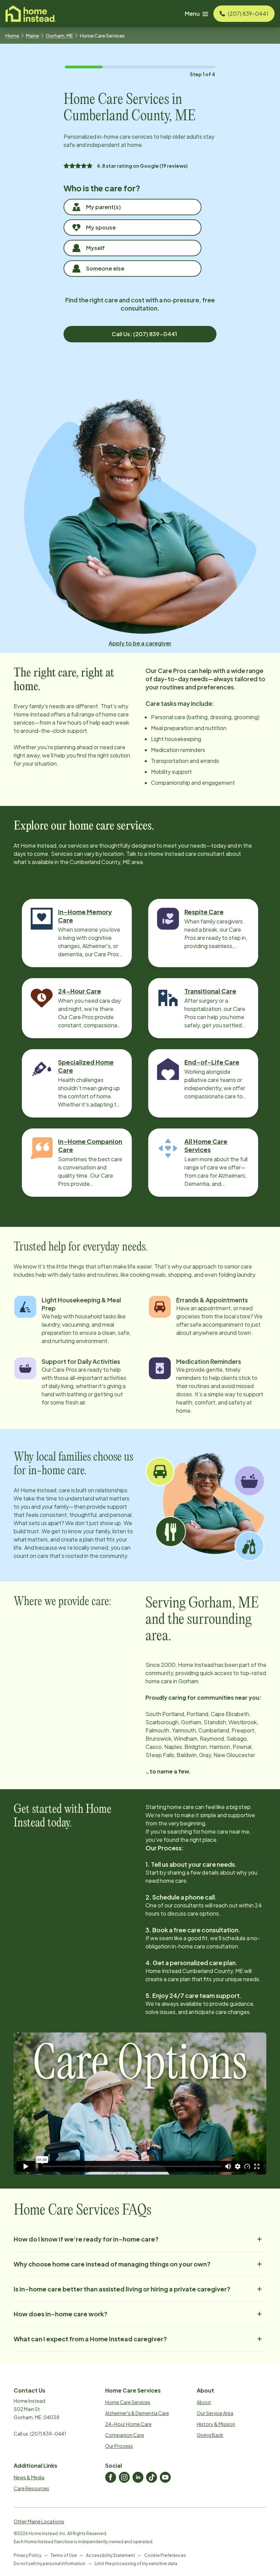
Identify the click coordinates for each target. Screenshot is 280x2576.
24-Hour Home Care (128, 2424)
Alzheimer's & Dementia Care (137, 2413)
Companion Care (125, 2435)
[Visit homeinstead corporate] (31, 14)
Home (12, 36)
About (204, 2402)
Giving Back (210, 2435)
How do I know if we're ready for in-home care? (86, 2239)
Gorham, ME (59, 36)
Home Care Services (128, 2402)
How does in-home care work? (61, 2314)
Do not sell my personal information (50, 2564)
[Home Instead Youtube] (165, 2477)
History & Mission (216, 2424)
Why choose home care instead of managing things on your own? (112, 2264)
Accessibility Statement (110, 2555)
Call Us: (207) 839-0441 (144, 334)
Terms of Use (64, 2555)
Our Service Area (215, 2413)
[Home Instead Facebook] (111, 2477)
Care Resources (31, 2488)
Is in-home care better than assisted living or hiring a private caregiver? (122, 2289)
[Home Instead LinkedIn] (138, 2477)
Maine (32, 36)
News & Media (29, 2477)
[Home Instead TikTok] (152, 2477)
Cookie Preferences (165, 2555)
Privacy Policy (27, 2555)
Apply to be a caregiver (140, 643)
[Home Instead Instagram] (124, 2477)
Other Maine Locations (39, 2521)
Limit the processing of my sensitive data (136, 2564)
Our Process (119, 2446)
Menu (192, 13)
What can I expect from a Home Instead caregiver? (90, 2339)
